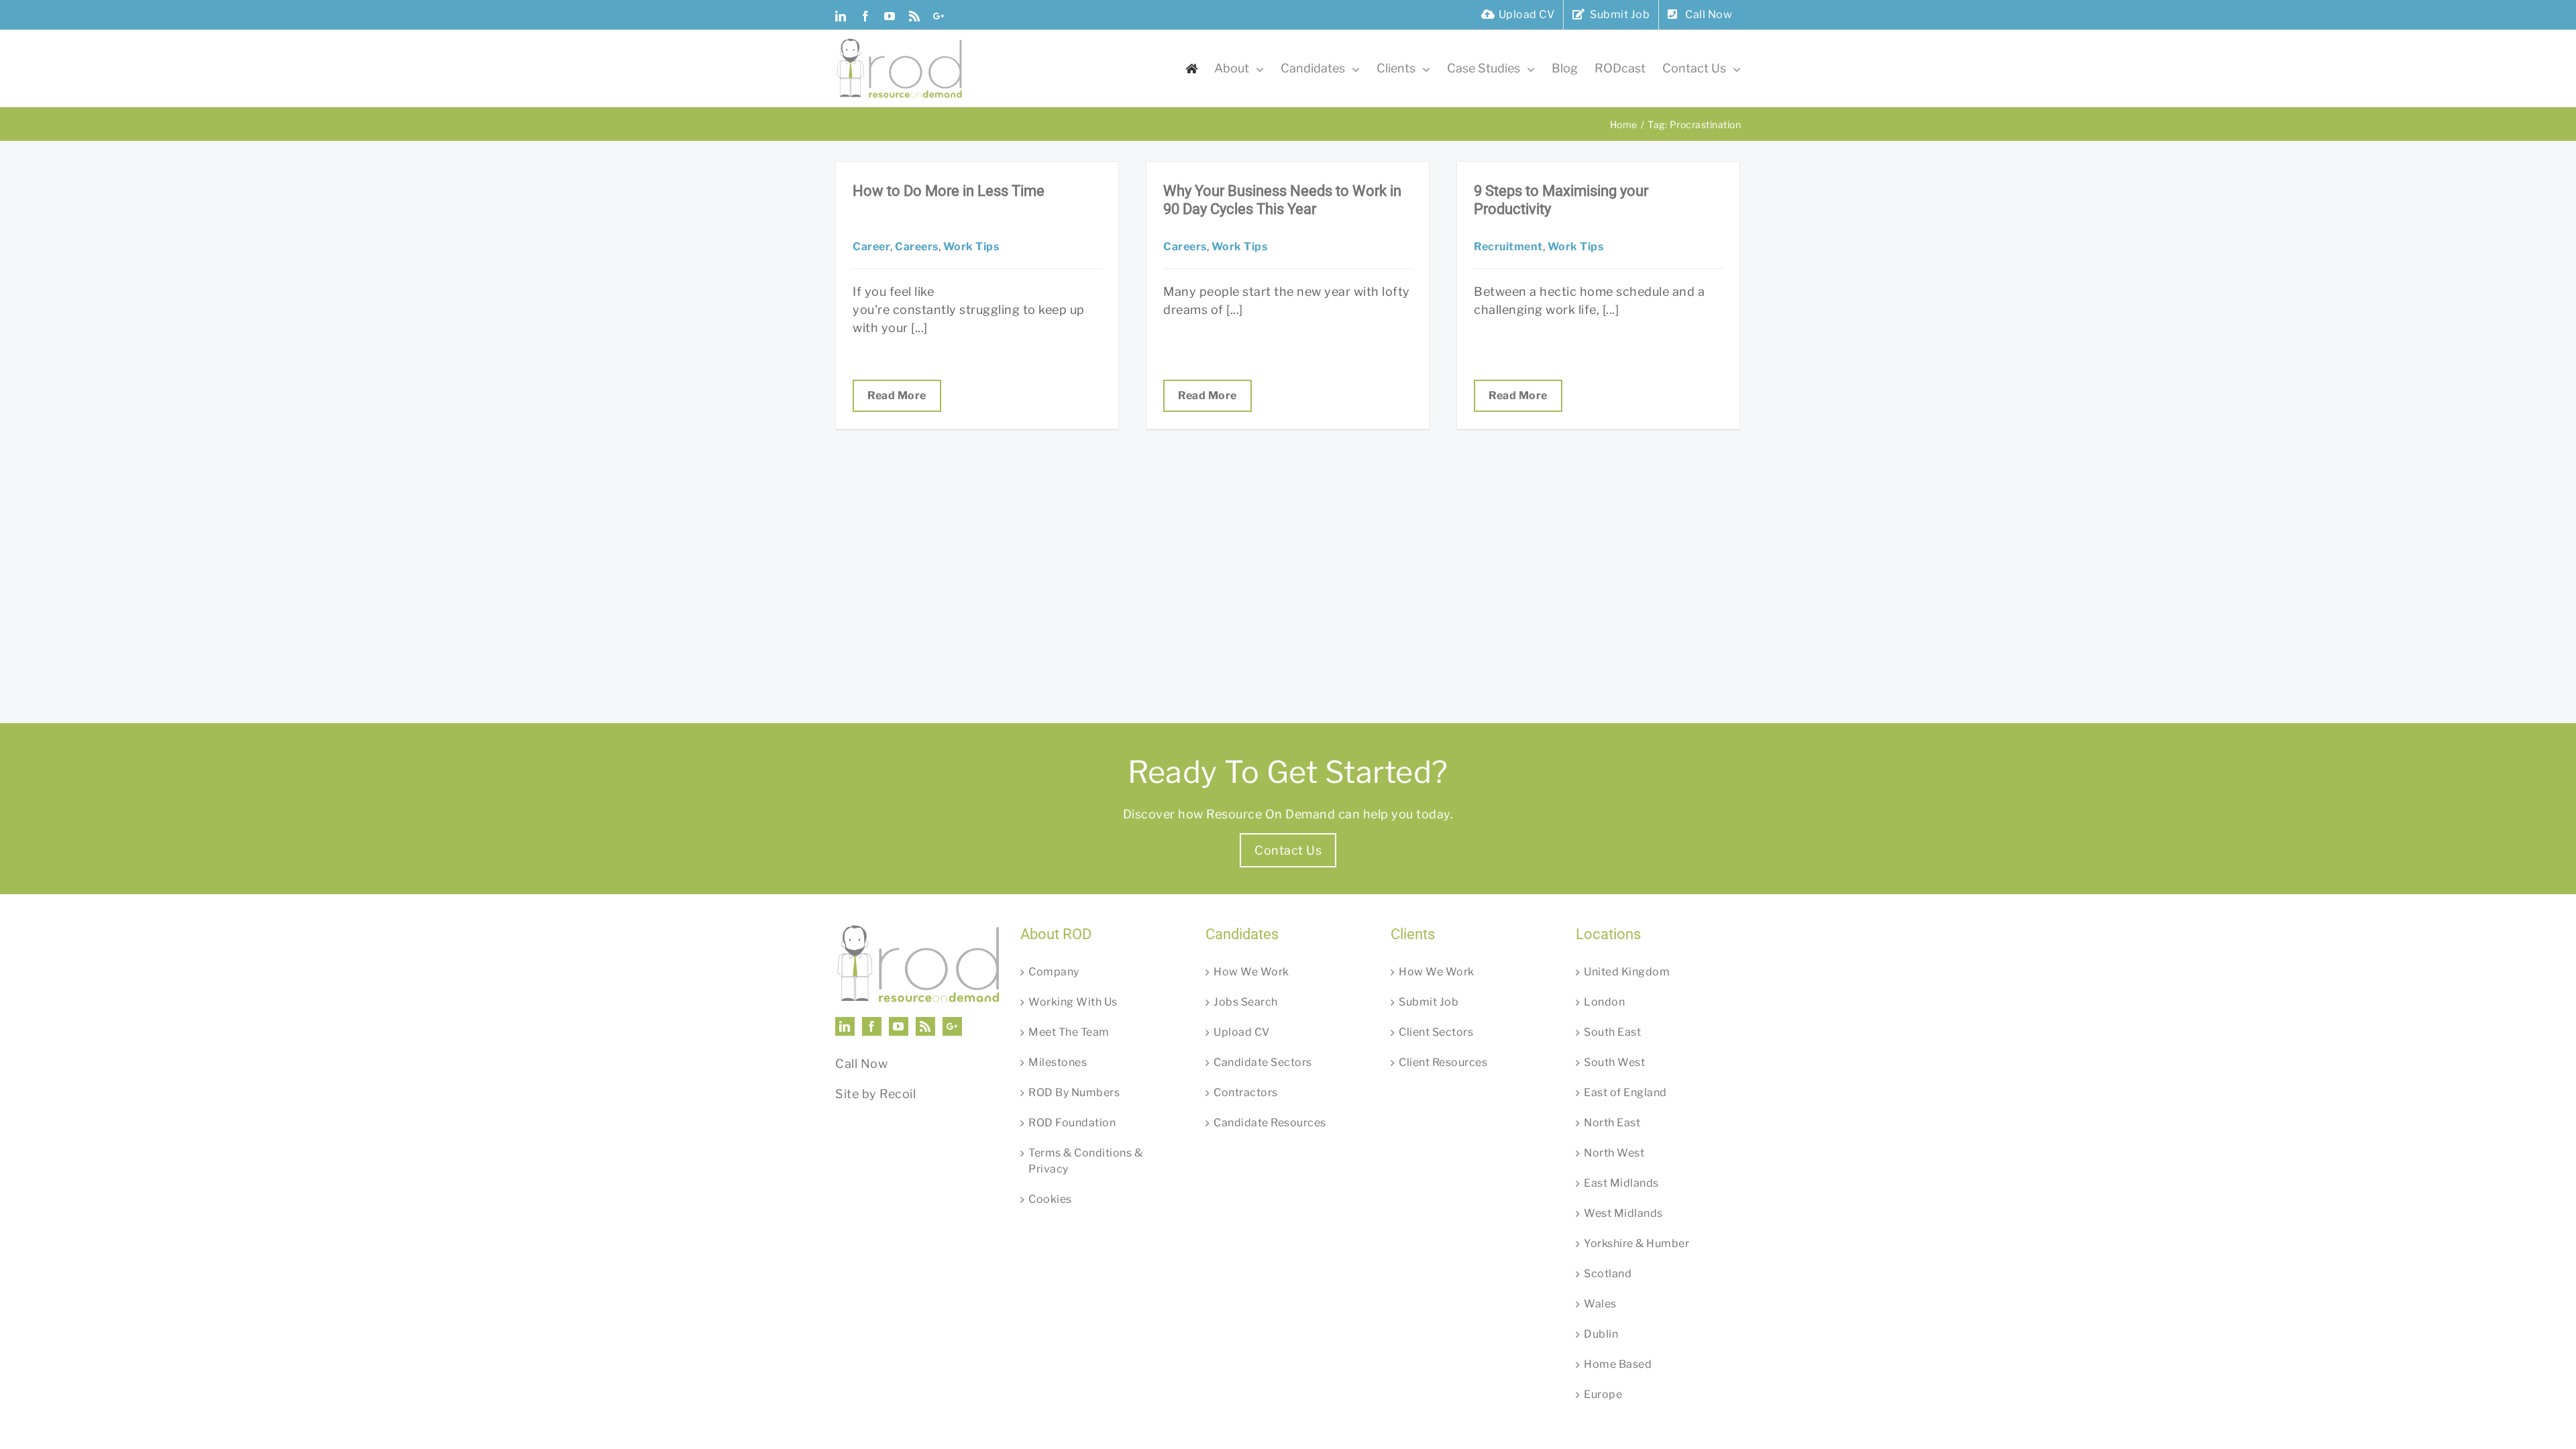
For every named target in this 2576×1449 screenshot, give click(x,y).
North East (1612, 1123)
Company (1054, 972)
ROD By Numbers (1074, 1092)
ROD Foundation (1072, 1123)
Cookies (1050, 1199)
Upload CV (1242, 1032)
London (1604, 1002)
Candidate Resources (1270, 1123)
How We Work (1251, 972)
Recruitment (1508, 247)
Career (871, 247)
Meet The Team (1069, 1032)
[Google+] (952, 1026)
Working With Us (1073, 1002)
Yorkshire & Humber (1636, 1243)
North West (1614, 1153)
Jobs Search (1246, 1002)
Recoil (898, 1094)
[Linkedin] (845, 1026)
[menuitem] (1518, 15)
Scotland (1608, 1274)
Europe (1603, 1394)
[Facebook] (872, 1026)
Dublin (1601, 1334)
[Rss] (925, 1026)
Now (874, 1064)
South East (1612, 1032)
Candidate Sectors (1263, 1062)
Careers (917, 247)
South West (1614, 1062)
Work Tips (971, 247)
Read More (897, 395)
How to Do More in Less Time (949, 191)
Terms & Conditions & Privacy (1085, 1161)
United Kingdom (1627, 972)
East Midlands (1621, 1183)
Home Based (1618, 1364)
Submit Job (1429, 1002)
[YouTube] (899, 1026)
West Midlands (1623, 1213)
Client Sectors (1436, 1032)
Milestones (1058, 1062)
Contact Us (1288, 850)
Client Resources (1443, 1062)
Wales (1600, 1304)
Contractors (1246, 1092)
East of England (1625, 1092)
